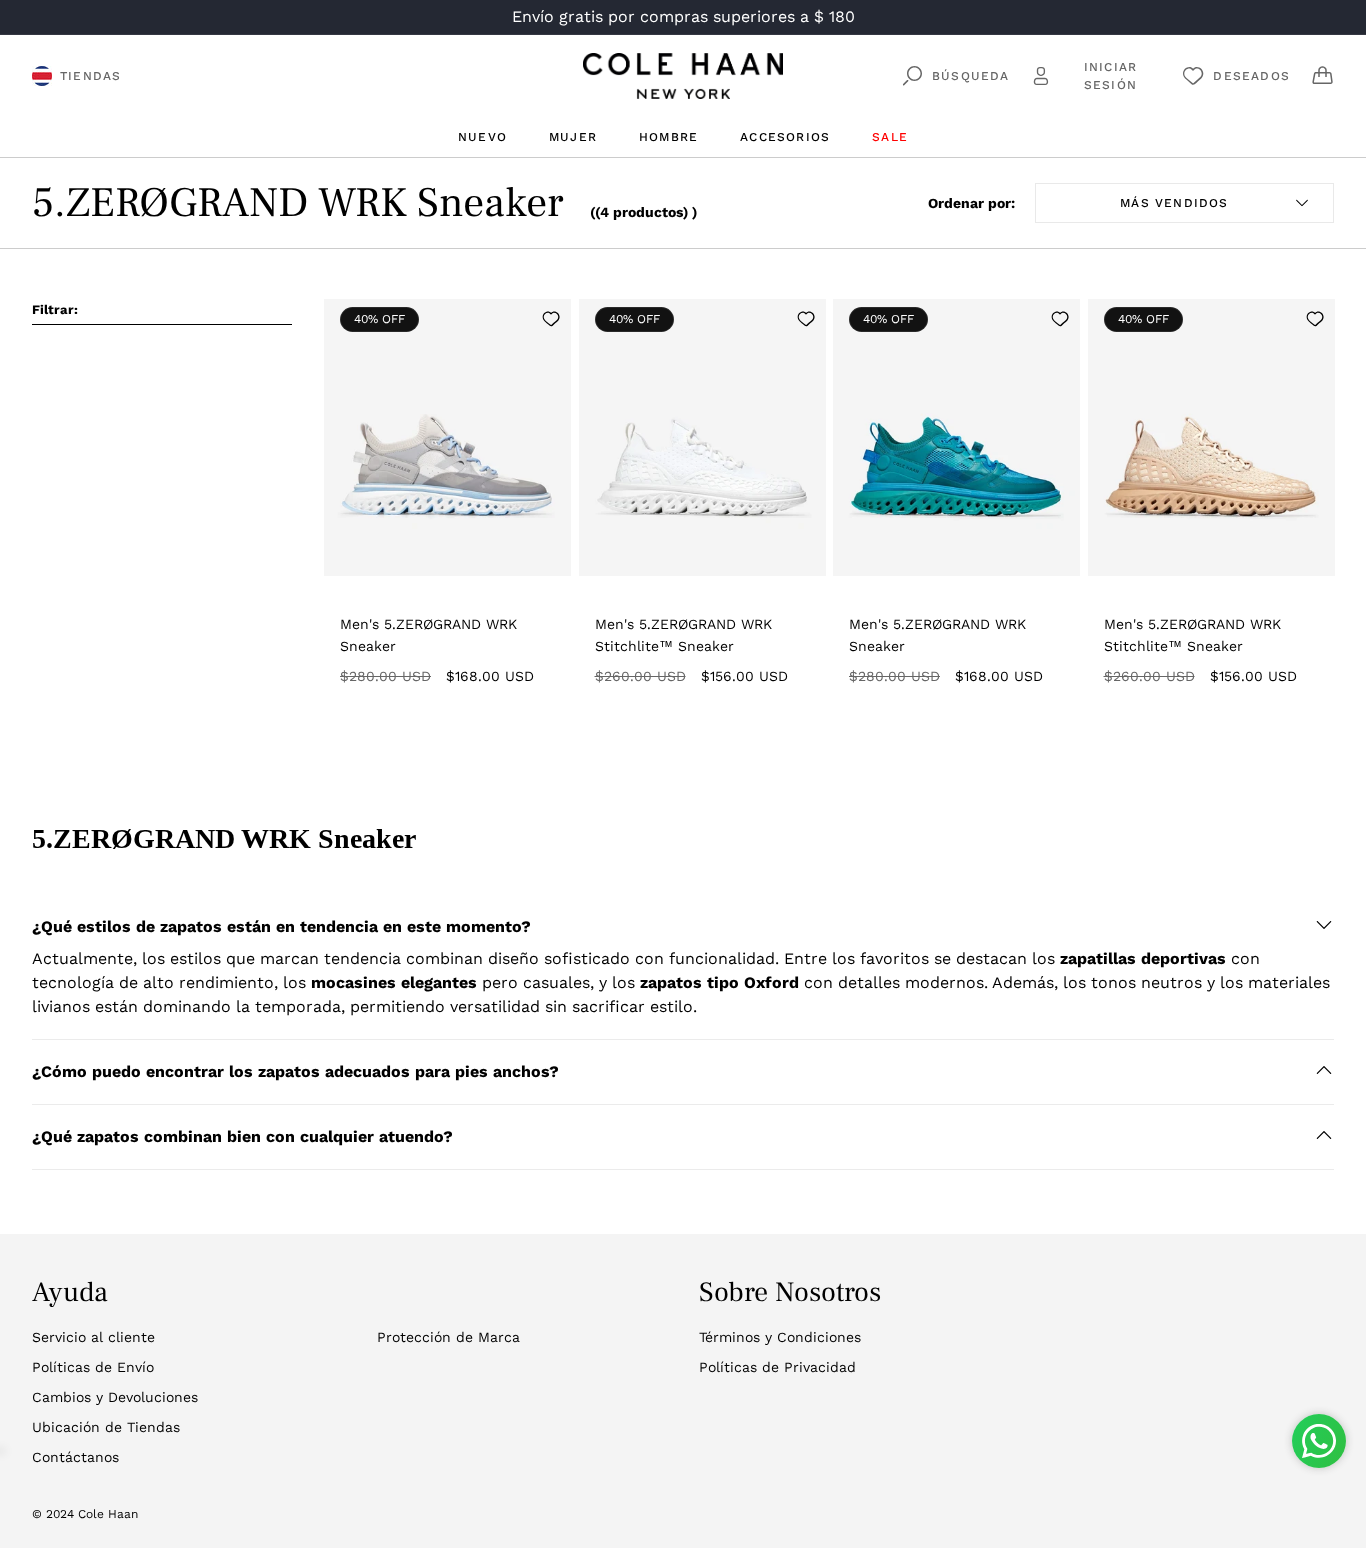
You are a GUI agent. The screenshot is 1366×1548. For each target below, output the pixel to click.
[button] (683, 927)
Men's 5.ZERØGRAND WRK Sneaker (428, 635)
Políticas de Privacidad (777, 1367)
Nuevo (482, 137)
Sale (890, 137)
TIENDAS (90, 76)
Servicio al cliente (93, 1337)
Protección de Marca (448, 1337)
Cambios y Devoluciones (115, 1397)
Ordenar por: (971, 203)
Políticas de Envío (93, 1367)
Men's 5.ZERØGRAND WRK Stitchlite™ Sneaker (683, 635)
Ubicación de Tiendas (106, 1427)
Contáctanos (75, 1457)
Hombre (668, 137)
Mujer (573, 137)
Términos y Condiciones (780, 1337)
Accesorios (785, 137)
